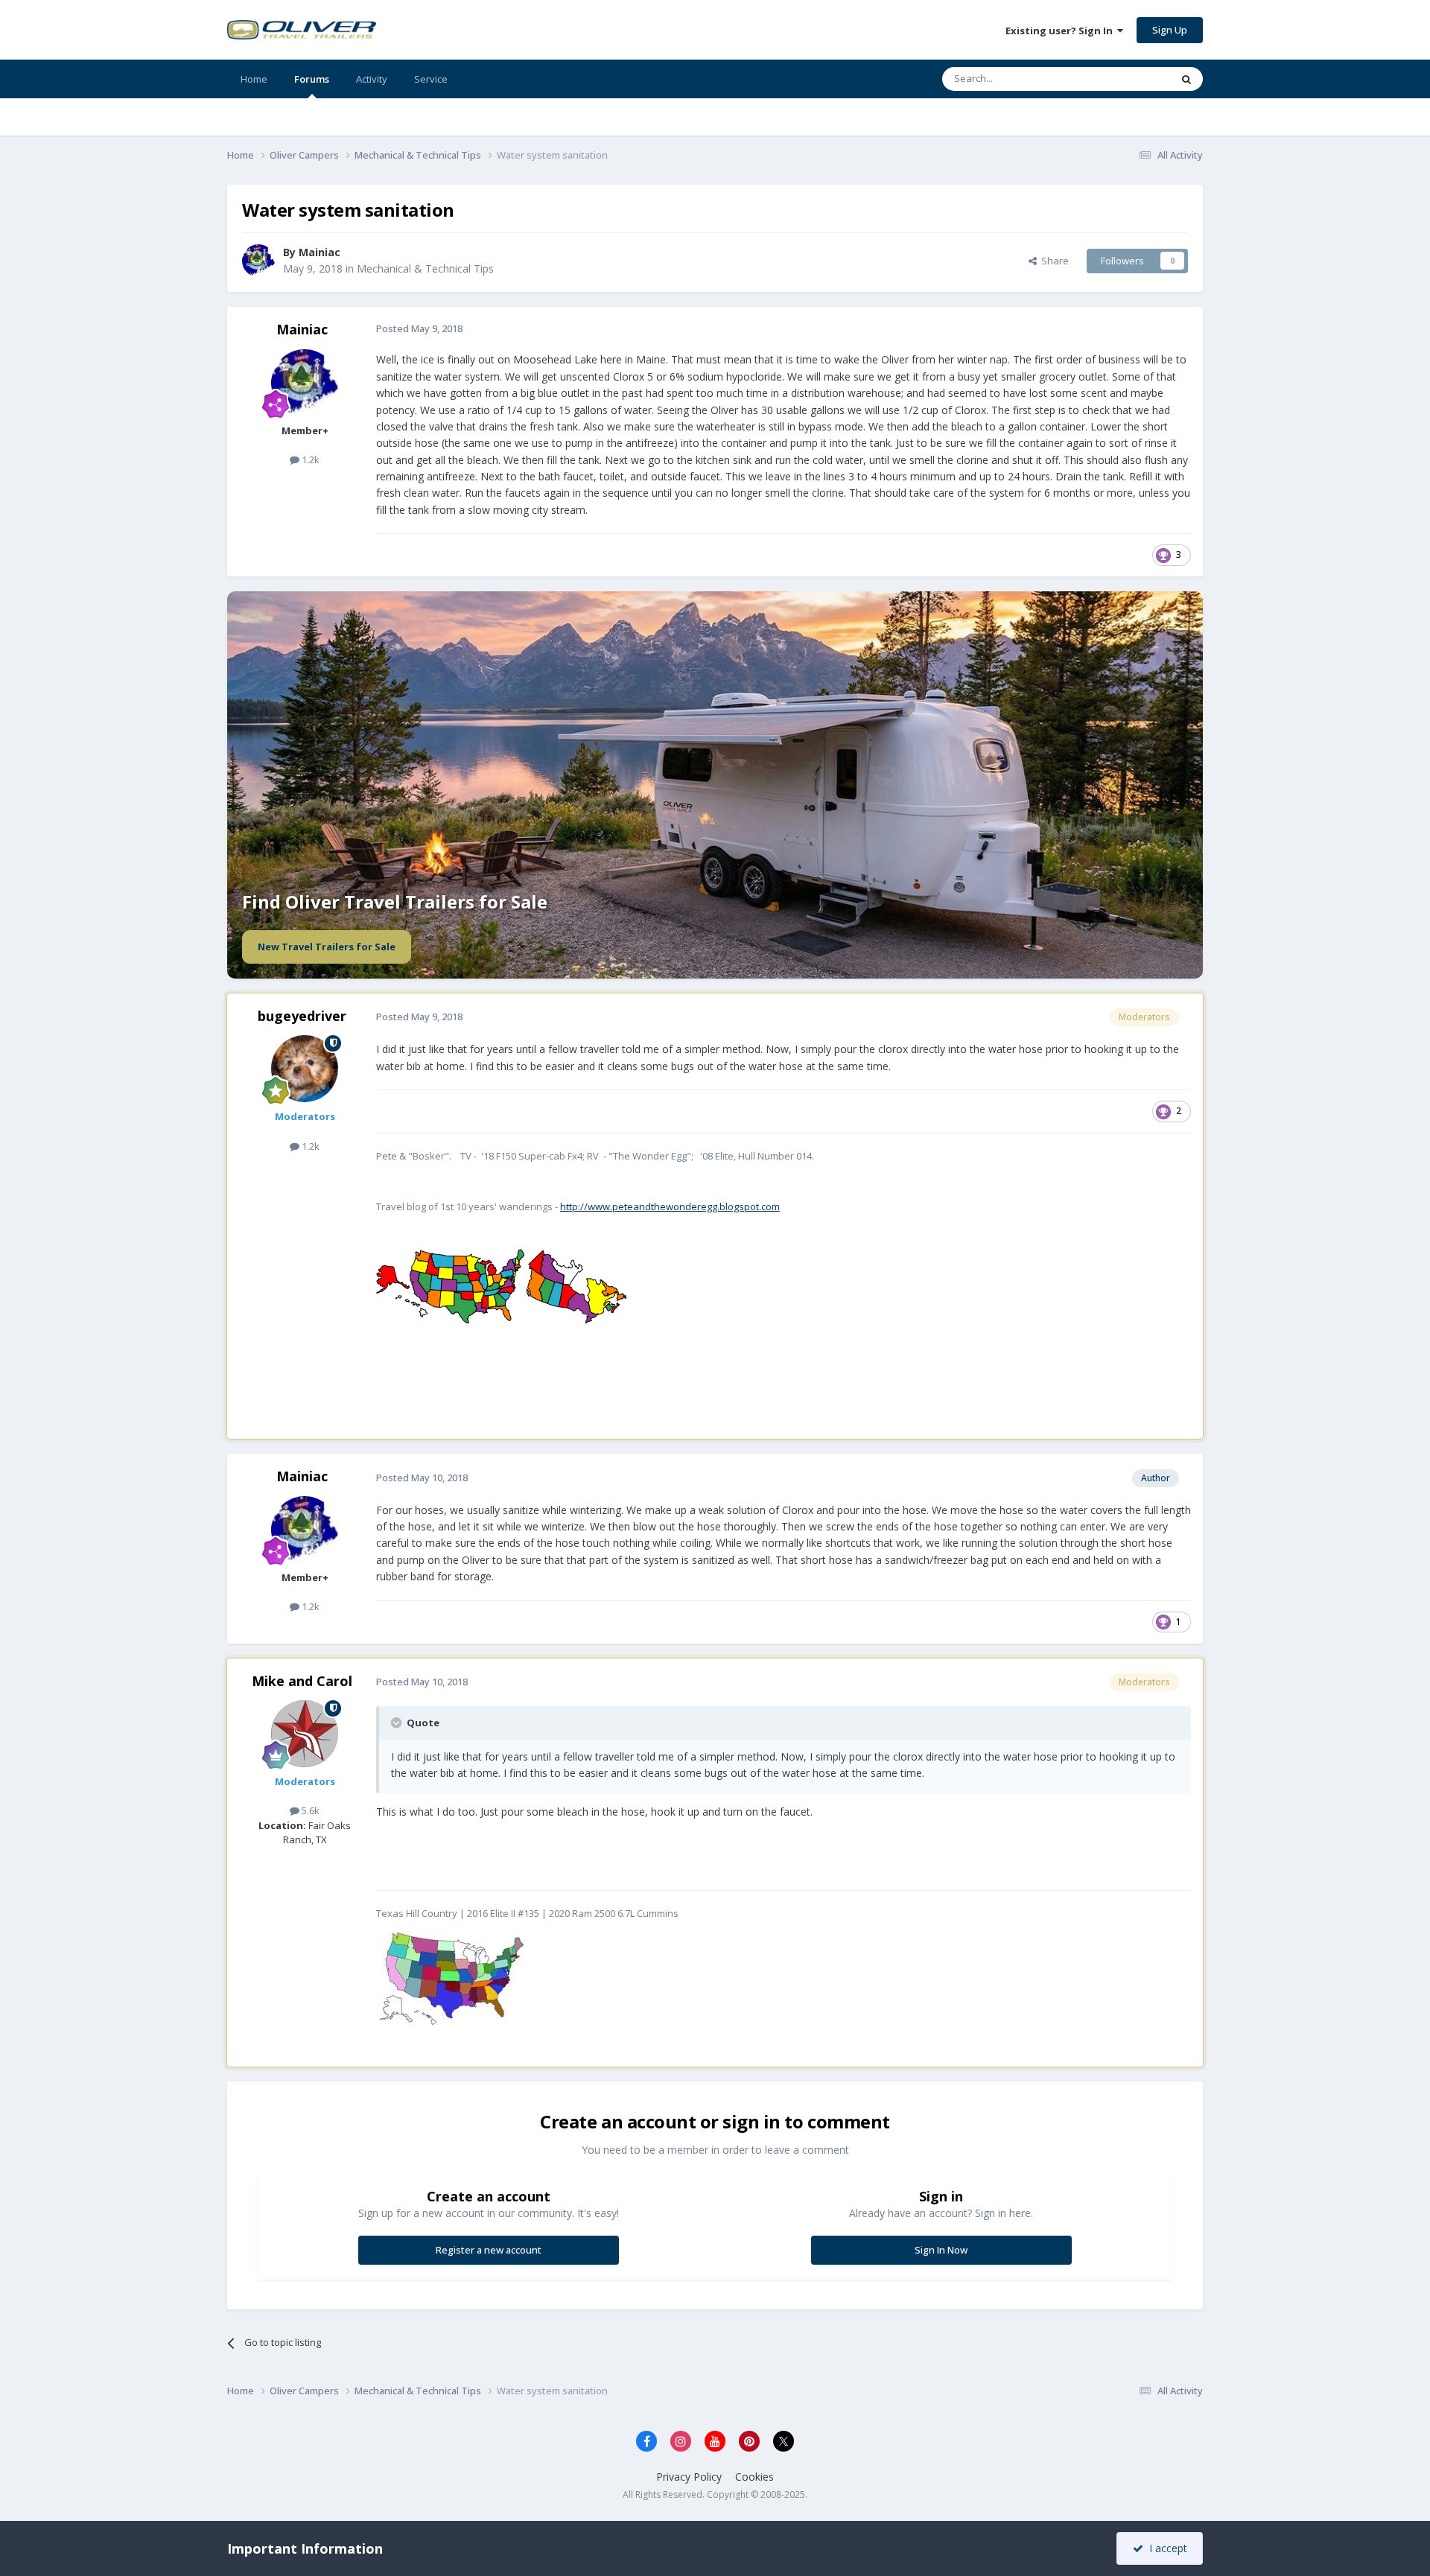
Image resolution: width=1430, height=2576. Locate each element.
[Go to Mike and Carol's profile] (305, 1734)
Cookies (754, 2477)
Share (1053, 261)
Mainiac (302, 329)
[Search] (1186, 79)
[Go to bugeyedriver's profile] (305, 1069)
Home (254, 79)
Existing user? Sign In (1061, 31)
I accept (1165, 2548)
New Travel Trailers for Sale (327, 947)
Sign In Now (941, 2250)
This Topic (1128, 79)
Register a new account (489, 2250)
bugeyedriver (302, 1016)
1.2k (309, 459)
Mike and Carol (302, 1681)
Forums (312, 79)
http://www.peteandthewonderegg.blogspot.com (670, 1206)
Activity (372, 79)
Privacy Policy (689, 2477)
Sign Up (1170, 30)
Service (431, 79)
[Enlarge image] (451, 1977)
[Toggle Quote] (398, 1723)
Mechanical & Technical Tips (425, 268)
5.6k (309, 1810)
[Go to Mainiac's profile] (258, 261)
